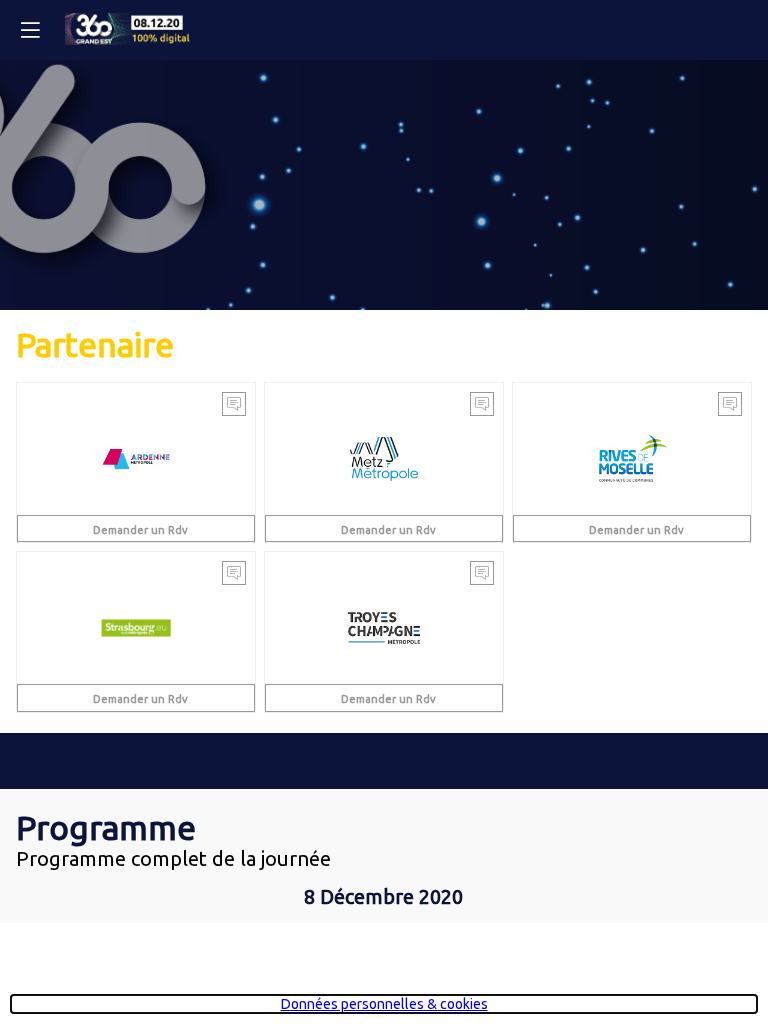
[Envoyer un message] (234, 404)
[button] (30, 30)
